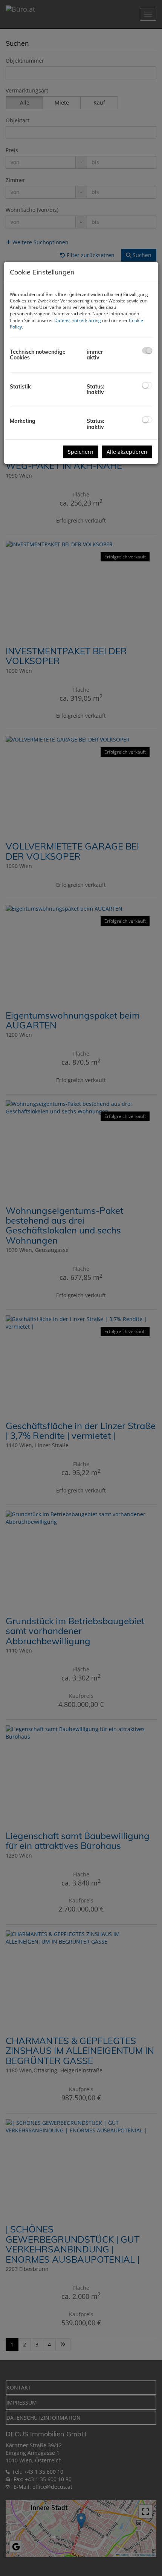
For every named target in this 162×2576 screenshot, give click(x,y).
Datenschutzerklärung (78, 320)
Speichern (81, 452)
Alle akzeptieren (127, 452)
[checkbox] (147, 351)
